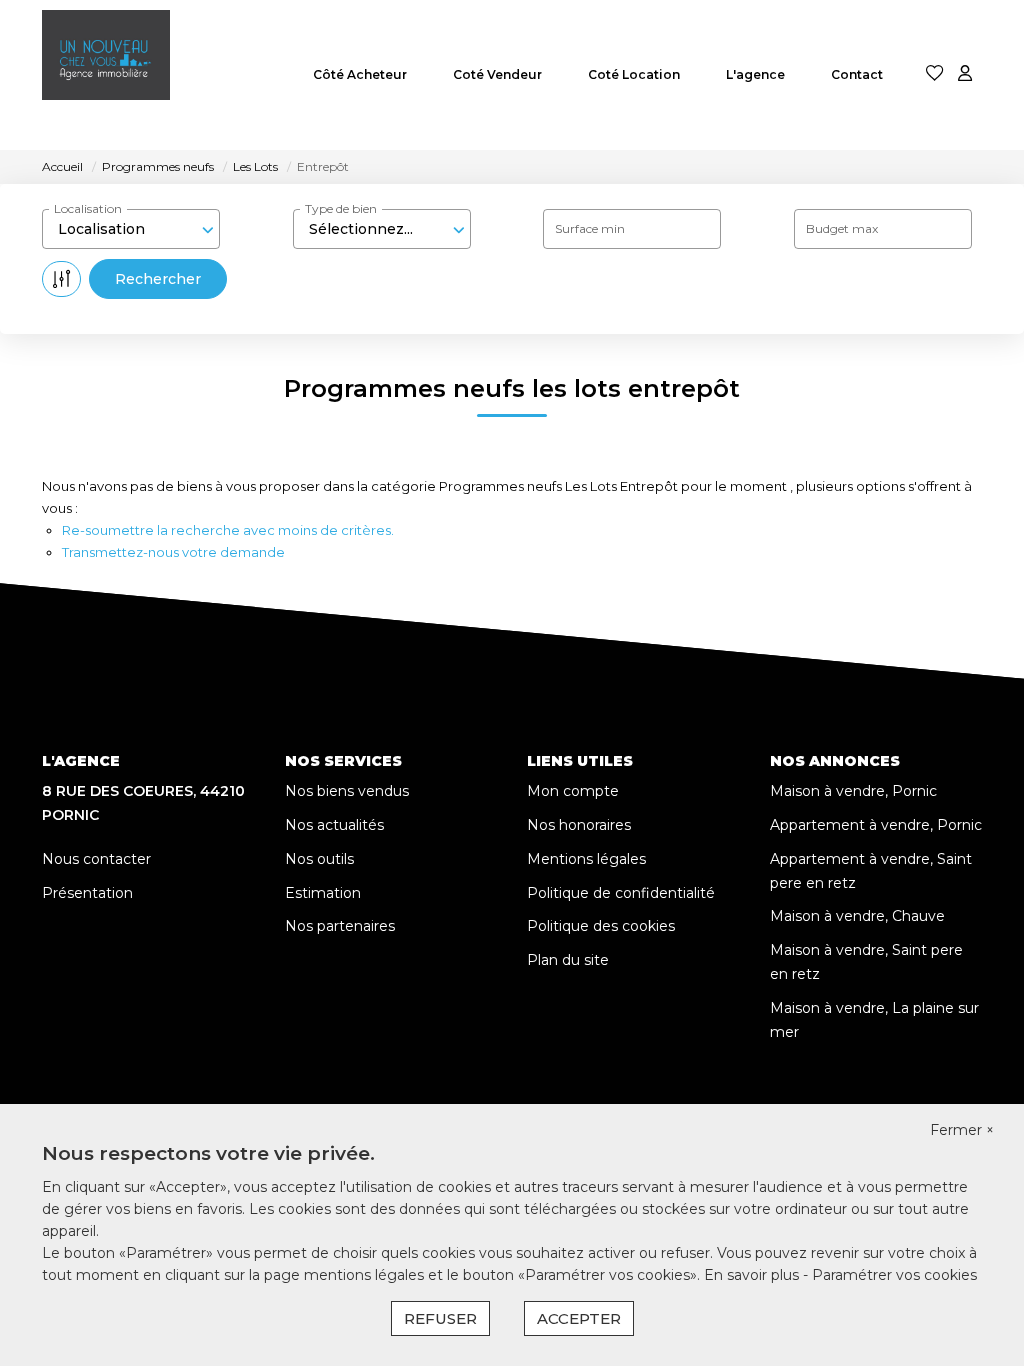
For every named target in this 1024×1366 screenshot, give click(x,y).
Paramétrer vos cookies (894, 1275)
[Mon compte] (965, 74)
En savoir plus (753, 1275)
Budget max (842, 228)
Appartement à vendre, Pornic (876, 825)
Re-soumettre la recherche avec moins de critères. (228, 530)
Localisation (88, 208)
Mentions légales (586, 859)
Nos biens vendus (347, 791)
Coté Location (634, 74)
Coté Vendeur (497, 74)
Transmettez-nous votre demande (173, 552)
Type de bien (341, 208)
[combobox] (131, 229)
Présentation (87, 893)
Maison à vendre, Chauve (857, 916)
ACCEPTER (579, 1318)
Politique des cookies (601, 926)
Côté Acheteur (360, 74)
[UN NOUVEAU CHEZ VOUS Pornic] (106, 75)
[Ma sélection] (935, 74)
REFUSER (440, 1318)
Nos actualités (334, 825)
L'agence (755, 74)
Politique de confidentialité (621, 893)
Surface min (590, 228)
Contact (857, 74)
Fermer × (962, 1130)
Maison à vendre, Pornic (853, 791)
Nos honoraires (579, 825)
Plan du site (568, 960)
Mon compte (573, 791)
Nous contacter (96, 859)
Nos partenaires (340, 926)
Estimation (323, 893)
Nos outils (319, 859)
